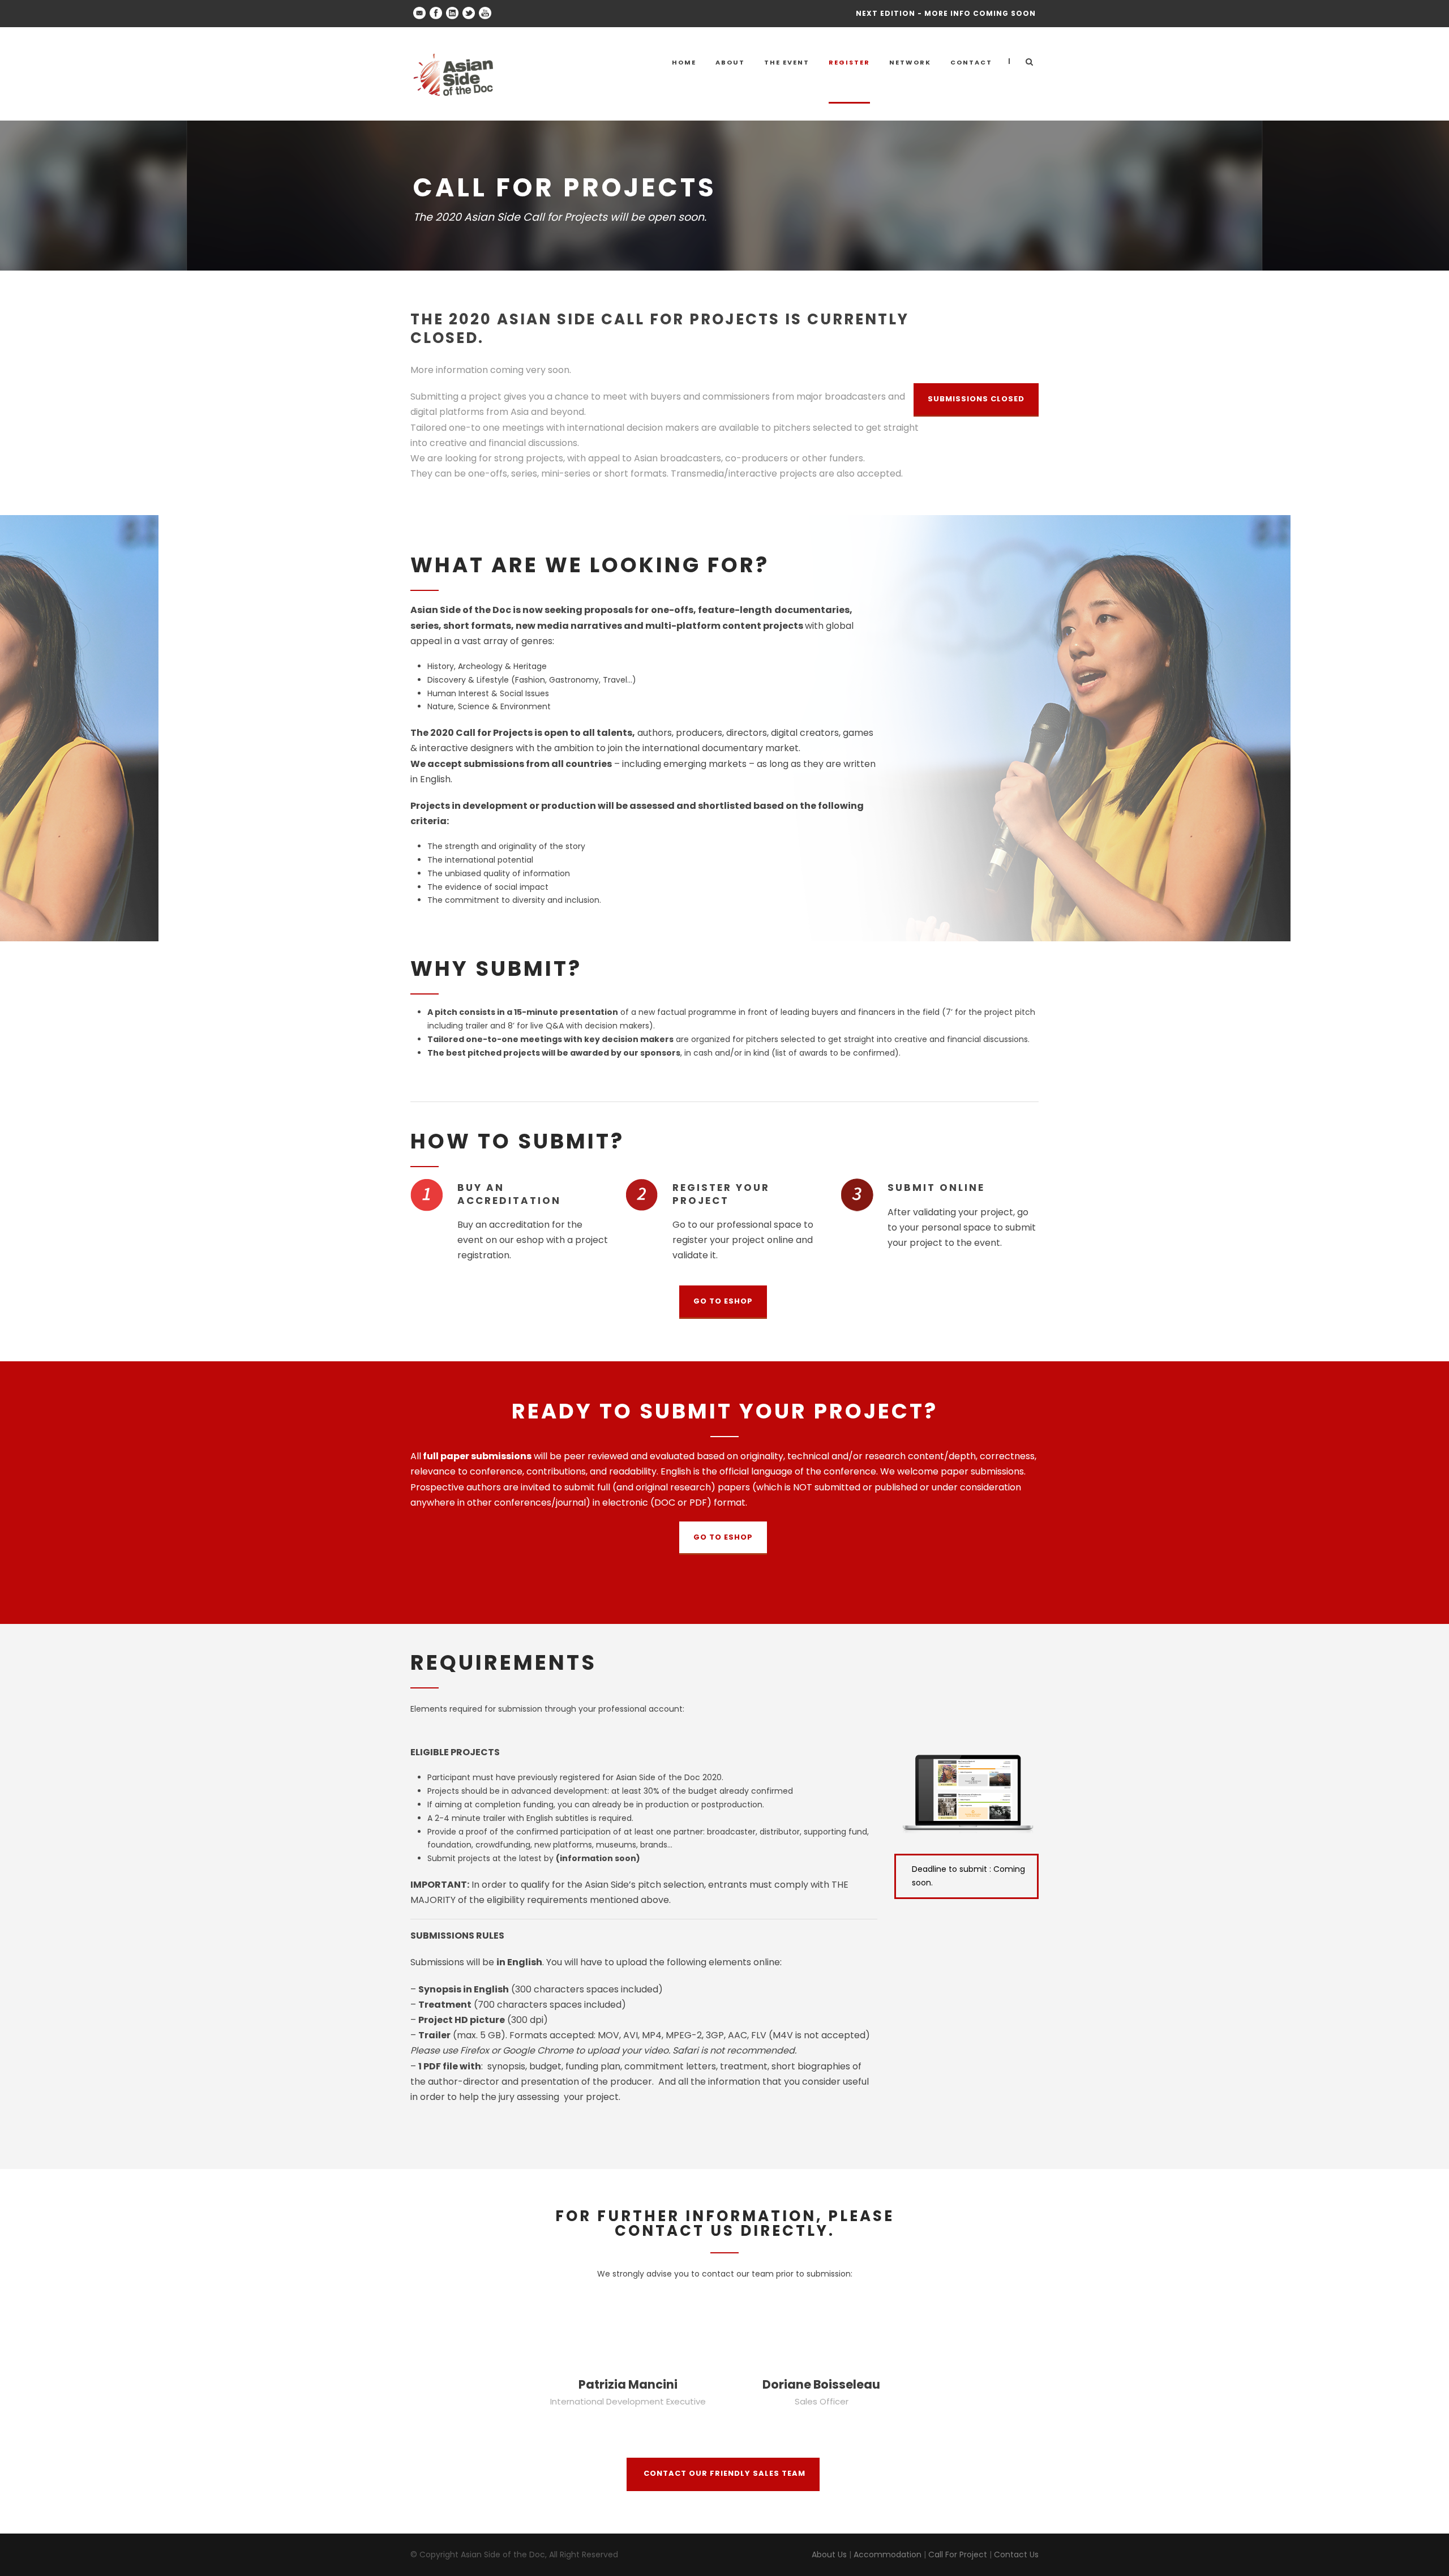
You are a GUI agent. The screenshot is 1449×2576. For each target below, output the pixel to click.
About (730, 62)
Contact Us (1016, 2554)
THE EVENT (787, 62)
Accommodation (888, 2554)
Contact (971, 62)
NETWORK (910, 62)
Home (684, 62)
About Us (829, 2554)
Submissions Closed (976, 399)
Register (849, 62)
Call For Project (958, 2554)
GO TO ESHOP (723, 1301)
